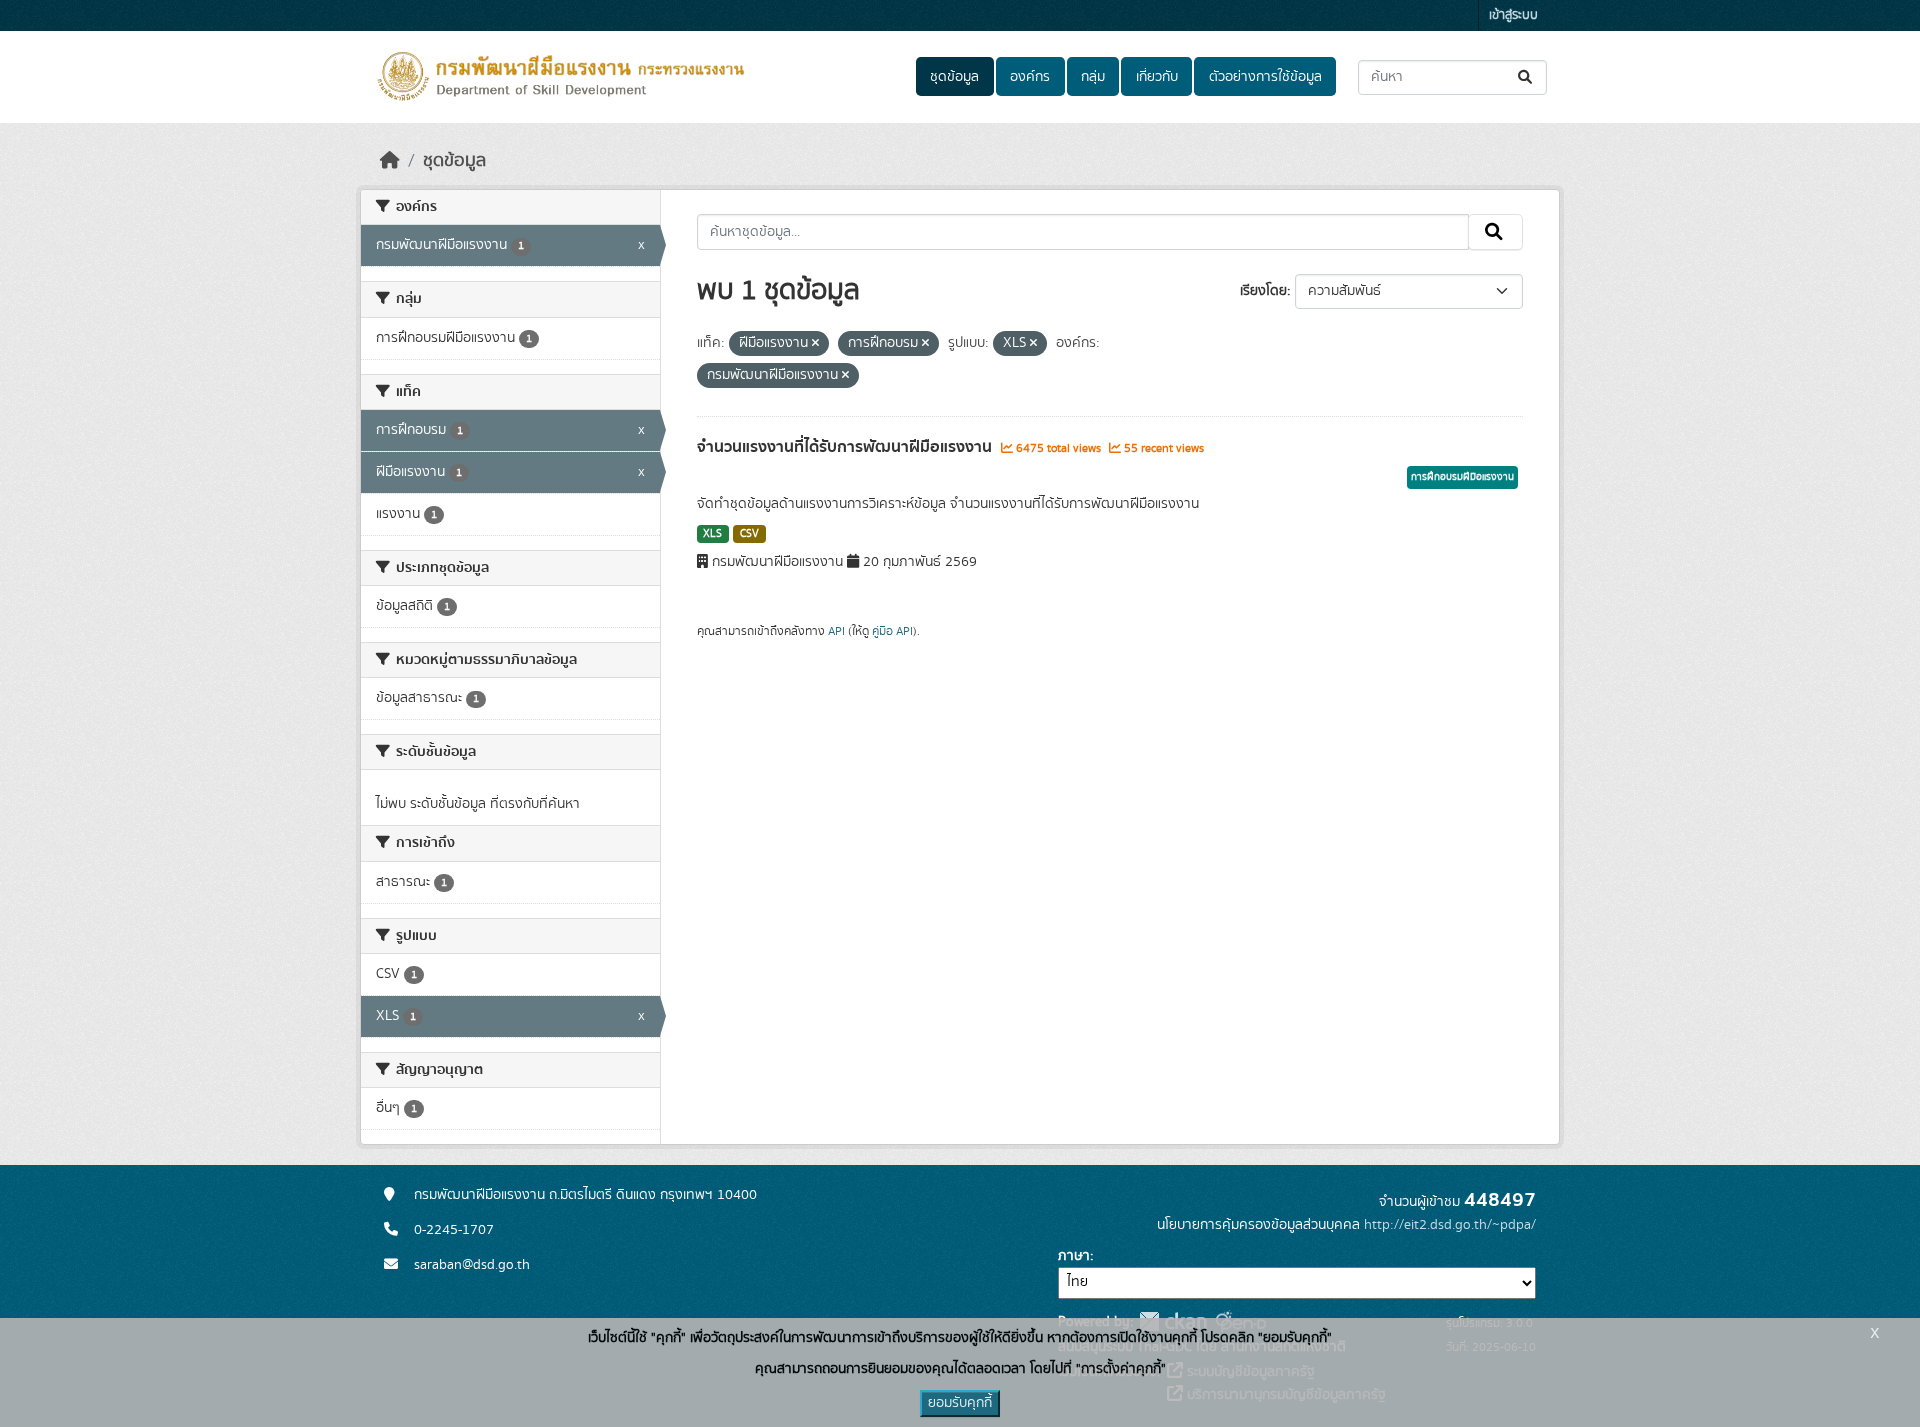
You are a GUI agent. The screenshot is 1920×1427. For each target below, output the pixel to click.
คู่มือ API (892, 631)
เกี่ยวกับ (1157, 77)
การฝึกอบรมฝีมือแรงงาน (1462, 477)
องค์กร (1030, 77)
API (836, 631)
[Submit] (1526, 77)
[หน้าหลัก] (390, 161)
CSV (749, 534)
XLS (712, 534)
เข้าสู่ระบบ (1513, 15)
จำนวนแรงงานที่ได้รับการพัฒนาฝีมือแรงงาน (846, 447)
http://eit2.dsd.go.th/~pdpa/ (1450, 1225)
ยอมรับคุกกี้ (960, 1403)
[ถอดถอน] (815, 344)
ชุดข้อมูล (954, 77)
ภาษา (1074, 1256)
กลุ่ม (1093, 77)
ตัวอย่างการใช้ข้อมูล (1265, 77)
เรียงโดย (1263, 291)
